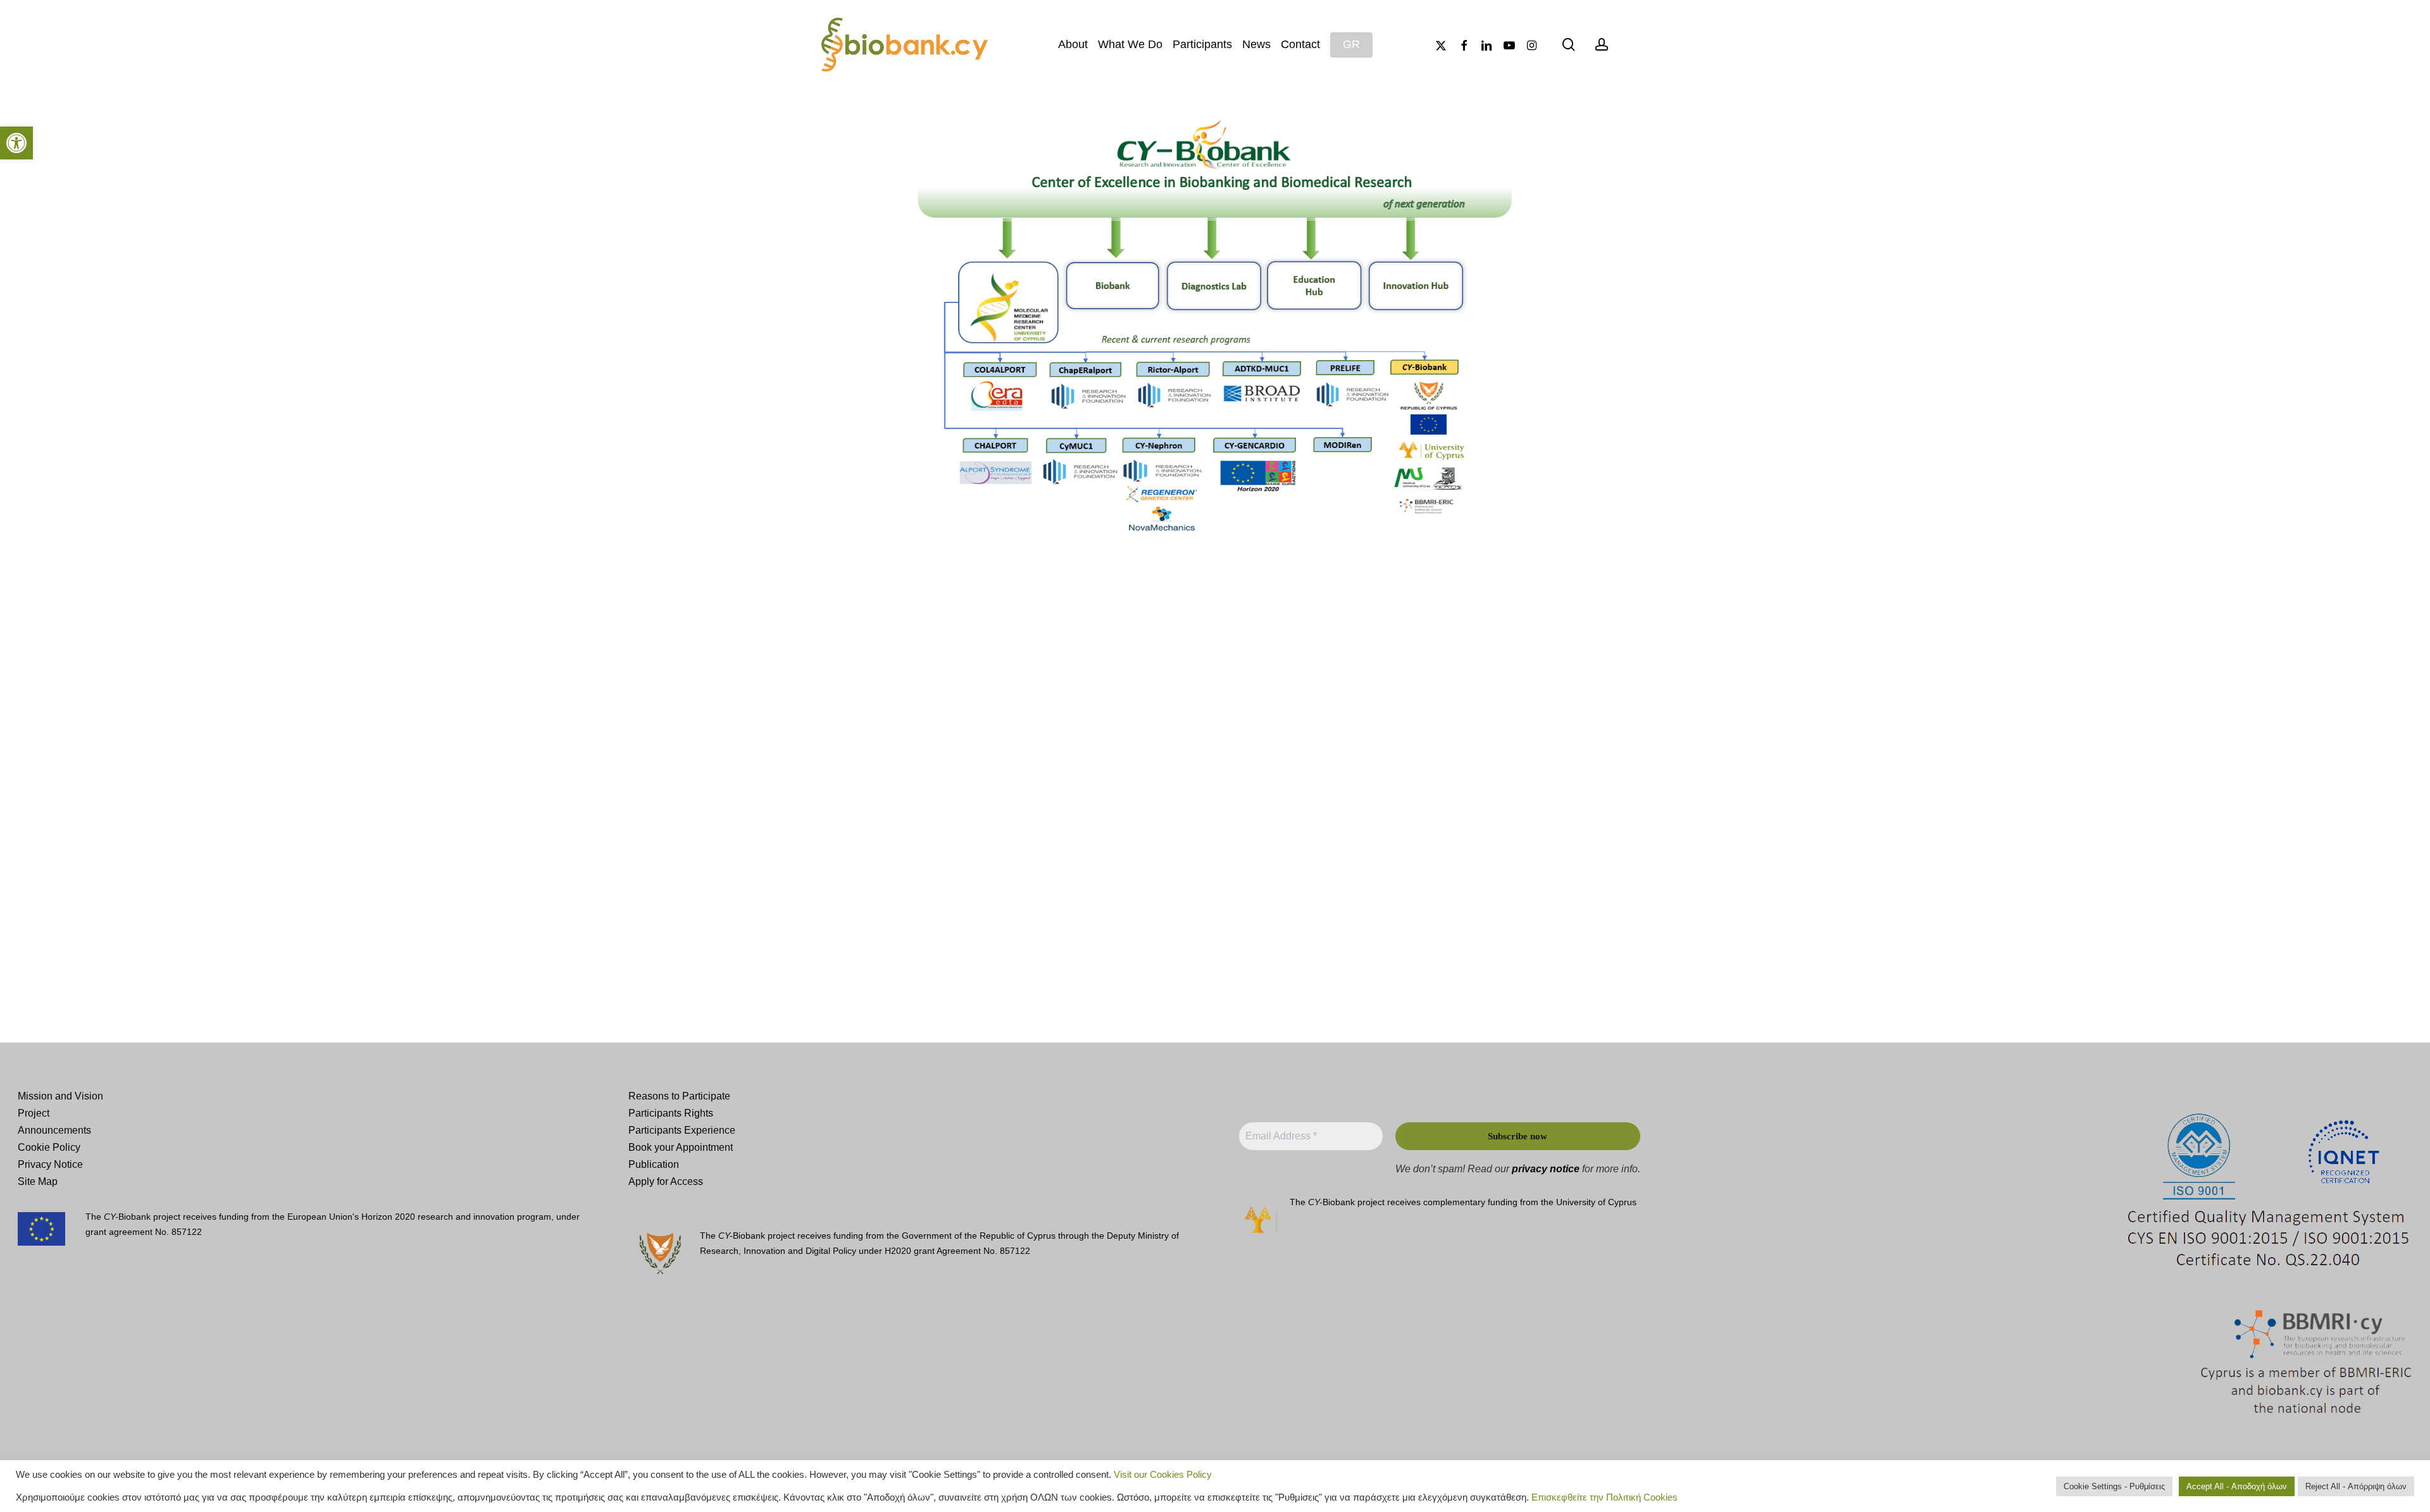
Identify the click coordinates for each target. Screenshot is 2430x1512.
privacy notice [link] (1546, 1169)
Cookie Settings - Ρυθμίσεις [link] (2114, 1486)
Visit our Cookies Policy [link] (1163, 1475)
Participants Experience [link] (682, 1130)
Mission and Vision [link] (60, 1096)
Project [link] (34, 1113)
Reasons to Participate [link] (679, 1096)
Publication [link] (654, 1164)
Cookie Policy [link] (49, 1147)
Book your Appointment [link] (681, 1147)
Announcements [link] (54, 1130)
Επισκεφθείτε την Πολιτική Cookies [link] (1604, 1497)
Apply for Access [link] (666, 1181)
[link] (16, 143)
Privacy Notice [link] (50, 1164)
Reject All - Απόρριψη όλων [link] (2356, 1486)
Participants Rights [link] (671, 1113)
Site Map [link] (38, 1181)
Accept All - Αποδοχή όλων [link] (2237, 1486)
